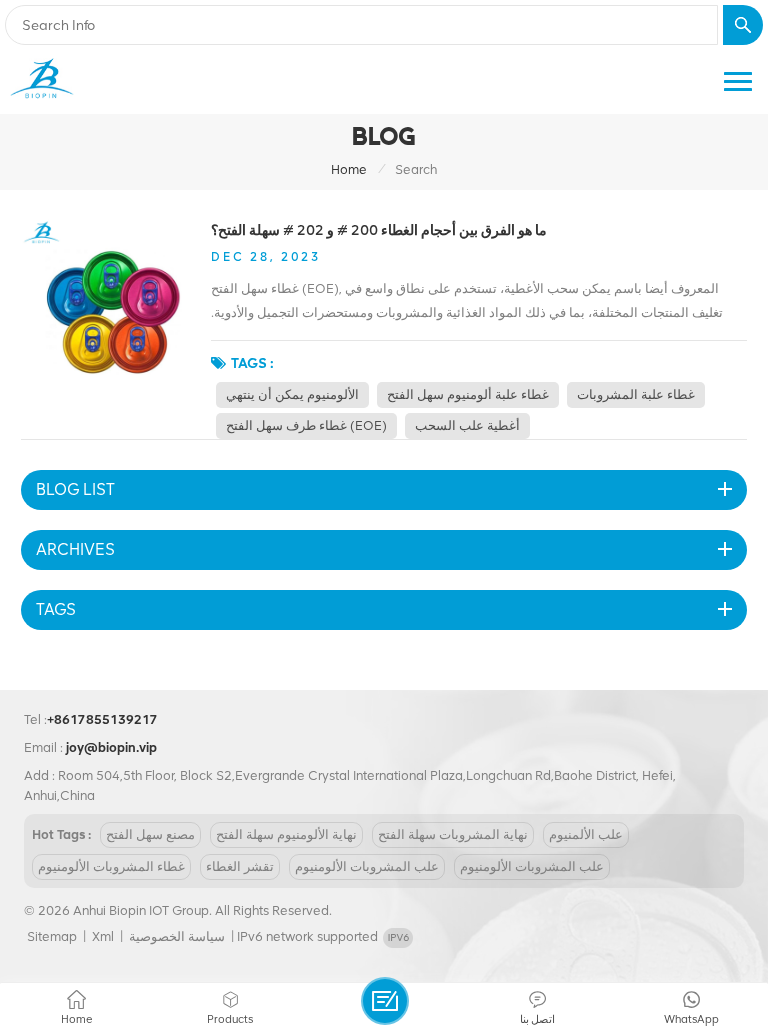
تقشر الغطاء (240, 866)
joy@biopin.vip (111, 747)
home (349, 169)
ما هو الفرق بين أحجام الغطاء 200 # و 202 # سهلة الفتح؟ (379, 230)
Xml (103, 936)
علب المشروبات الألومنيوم (367, 866)
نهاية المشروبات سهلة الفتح (453, 834)
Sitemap (52, 936)
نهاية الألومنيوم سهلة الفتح (286, 834)
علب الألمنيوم (586, 834)
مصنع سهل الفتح (150, 834)
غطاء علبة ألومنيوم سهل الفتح (468, 394)
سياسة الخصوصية (177, 936)
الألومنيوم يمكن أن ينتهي (292, 394)
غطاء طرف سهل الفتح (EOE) (306, 425)
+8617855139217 (102, 719)
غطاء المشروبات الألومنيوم (111, 866)
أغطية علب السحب (467, 425)
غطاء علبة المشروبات (636, 394)
